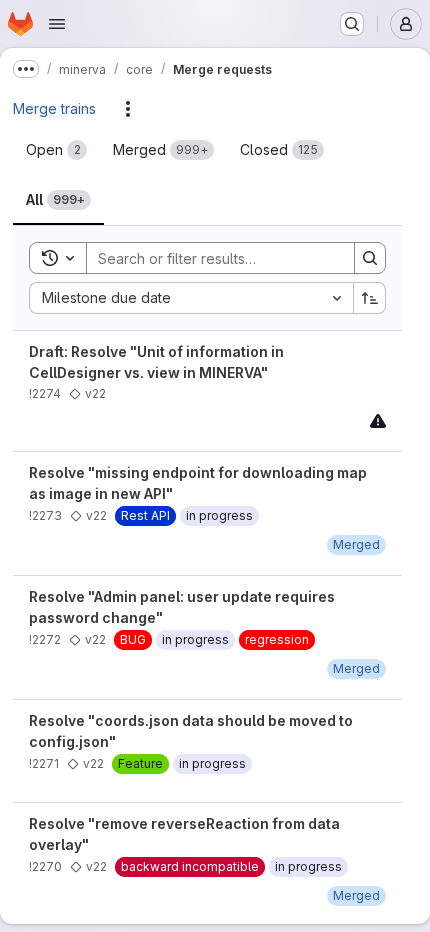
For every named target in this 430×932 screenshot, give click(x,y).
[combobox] (191, 298)
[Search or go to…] (352, 24)
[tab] (56, 150)
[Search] (370, 258)
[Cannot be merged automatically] (378, 420)
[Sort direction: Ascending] (370, 298)
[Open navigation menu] (57, 24)
